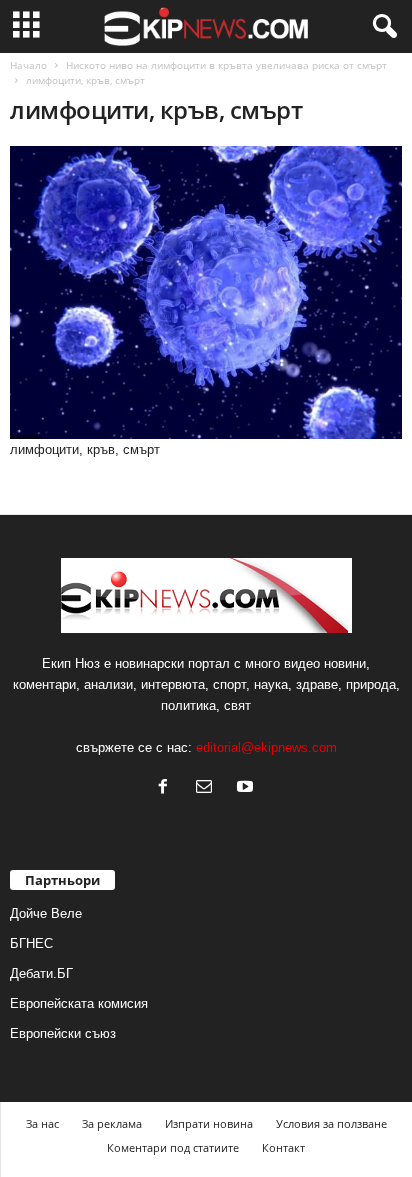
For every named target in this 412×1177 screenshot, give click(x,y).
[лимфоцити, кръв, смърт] (206, 292)
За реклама (112, 1123)
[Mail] (208, 788)
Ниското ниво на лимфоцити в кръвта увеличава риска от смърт (226, 65)
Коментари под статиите (173, 1147)
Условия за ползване (331, 1123)
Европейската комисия (79, 1003)
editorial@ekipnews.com (266, 747)
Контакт (283, 1147)
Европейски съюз (63, 1033)
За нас (42, 1123)
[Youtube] (247, 788)
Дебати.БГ (41, 973)
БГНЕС (31, 943)
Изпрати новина (209, 1123)
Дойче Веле (46, 913)
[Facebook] (167, 788)
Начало (28, 65)
